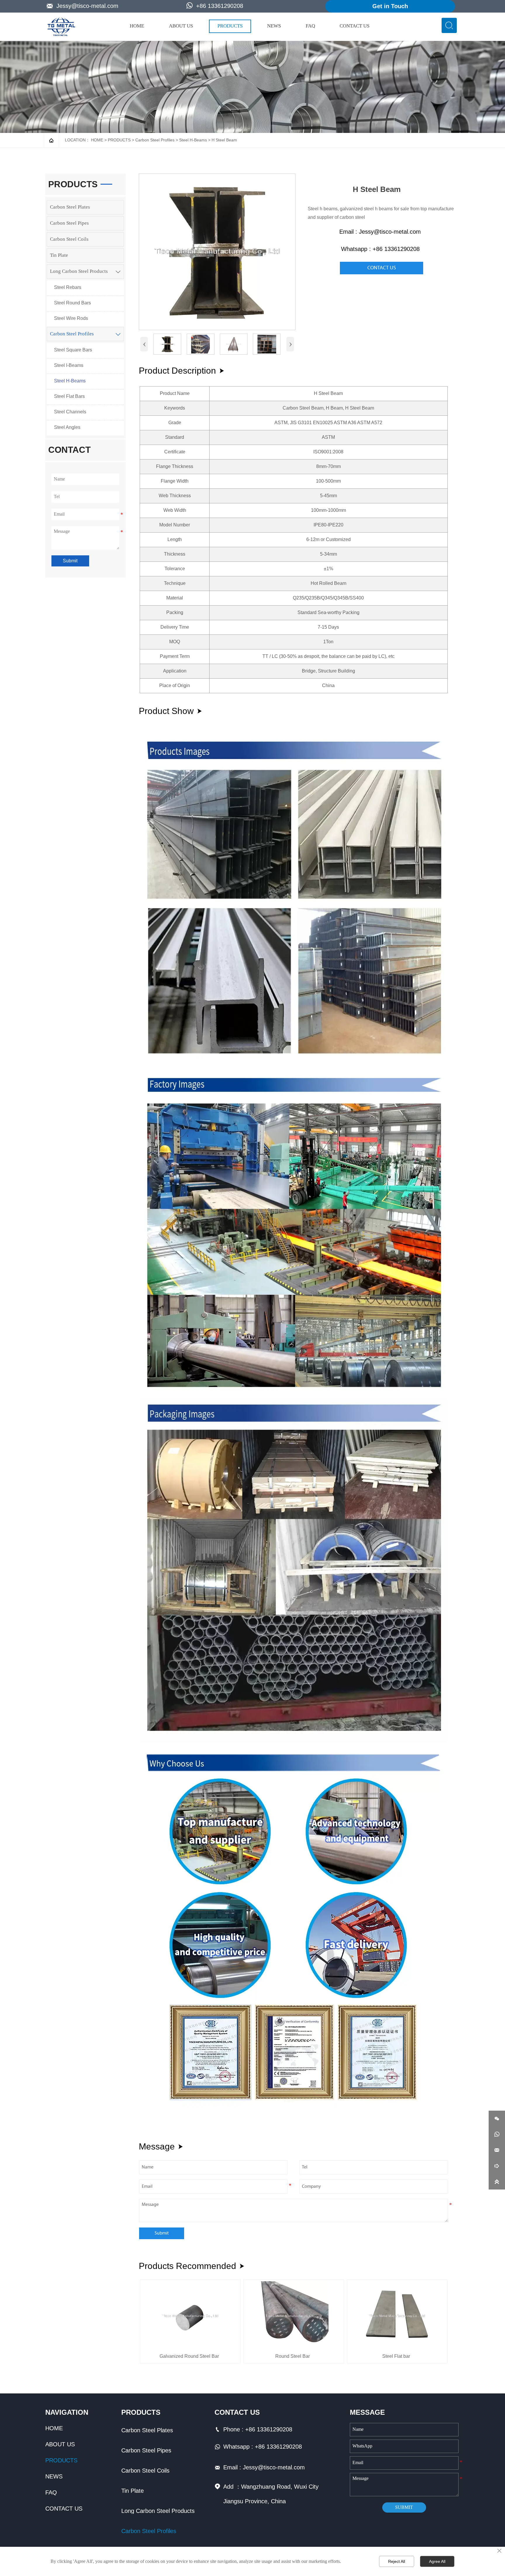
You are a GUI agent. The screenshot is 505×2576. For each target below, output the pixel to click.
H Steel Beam (224, 140)
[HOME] (61, 27)
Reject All (397, 2561)
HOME (97, 140)
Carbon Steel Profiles (155, 140)
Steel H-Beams (193, 140)
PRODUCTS (119, 140)
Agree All (437, 2561)
